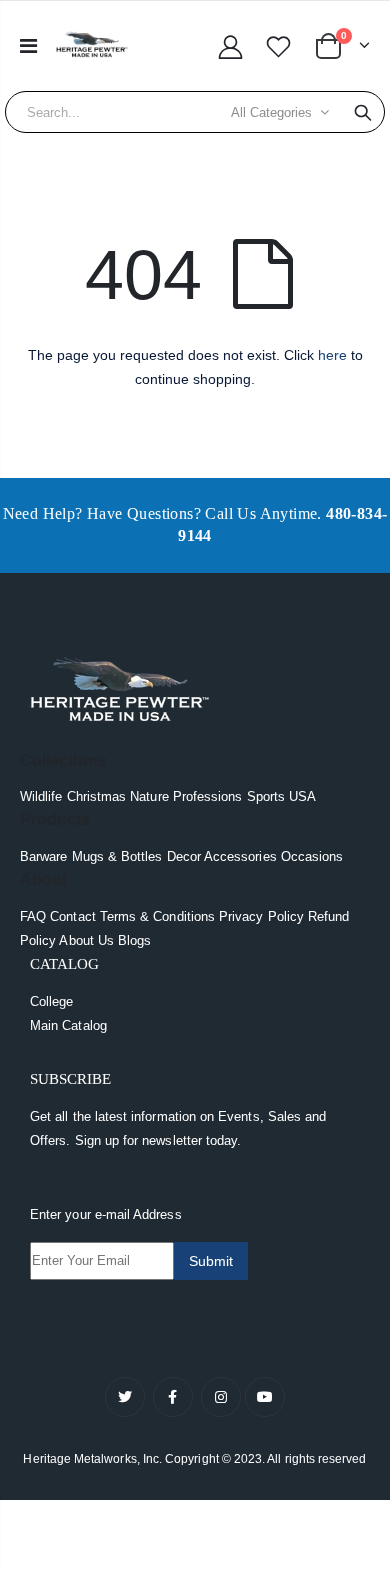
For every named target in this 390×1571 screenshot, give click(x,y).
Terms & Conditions (157, 916)
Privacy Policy (261, 916)
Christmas (97, 796)
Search (363, 112)
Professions (208, 796)
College (51, 1001)
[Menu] (28, 46)
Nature (149, 796)
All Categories (271, 112)
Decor (184, 856)
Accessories (240, 856)
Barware (43, 856)
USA (302, 796)
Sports (266, 796)
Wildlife (41, 796)
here (332, 355)
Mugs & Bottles (117, 856)
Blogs (134, 940)
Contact (72, 916)
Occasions (312, 856)
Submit (211, 1261)
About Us (86, 940)
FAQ (33, 916)
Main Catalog (68, 1025)
